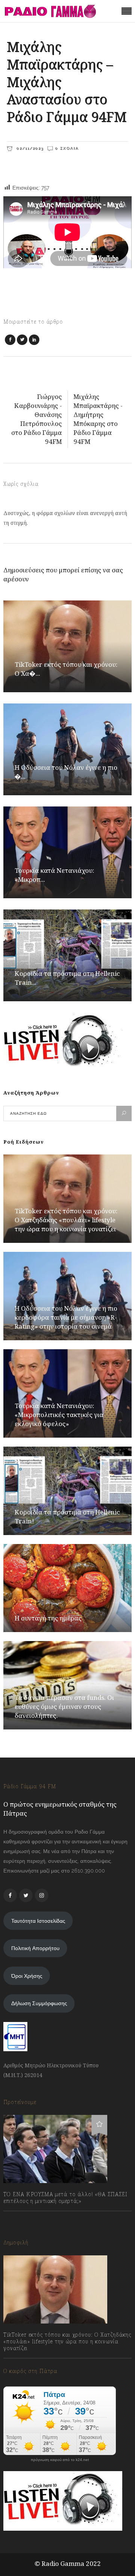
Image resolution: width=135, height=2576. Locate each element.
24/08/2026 (25, 2365)
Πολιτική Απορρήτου (35, 1948)
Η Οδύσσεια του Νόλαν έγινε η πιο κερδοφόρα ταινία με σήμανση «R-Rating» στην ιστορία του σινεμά (66, 1317)
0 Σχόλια (67, 148)
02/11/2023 (29, 148)
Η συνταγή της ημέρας (48, 1618)
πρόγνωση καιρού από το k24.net (60, 2460)
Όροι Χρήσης (27, 1976)
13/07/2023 (24, 2217)
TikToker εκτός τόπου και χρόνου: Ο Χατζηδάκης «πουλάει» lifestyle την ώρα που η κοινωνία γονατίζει (66, 1220)
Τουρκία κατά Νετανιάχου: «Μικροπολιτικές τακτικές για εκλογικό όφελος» (59, 1415)
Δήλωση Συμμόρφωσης (39, 2003)
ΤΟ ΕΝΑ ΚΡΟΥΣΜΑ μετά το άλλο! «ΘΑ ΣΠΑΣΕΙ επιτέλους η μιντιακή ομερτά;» (65, 2198)
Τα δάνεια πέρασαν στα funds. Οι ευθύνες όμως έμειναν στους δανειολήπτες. (64, 1706)
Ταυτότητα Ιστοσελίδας (38, 1921)
